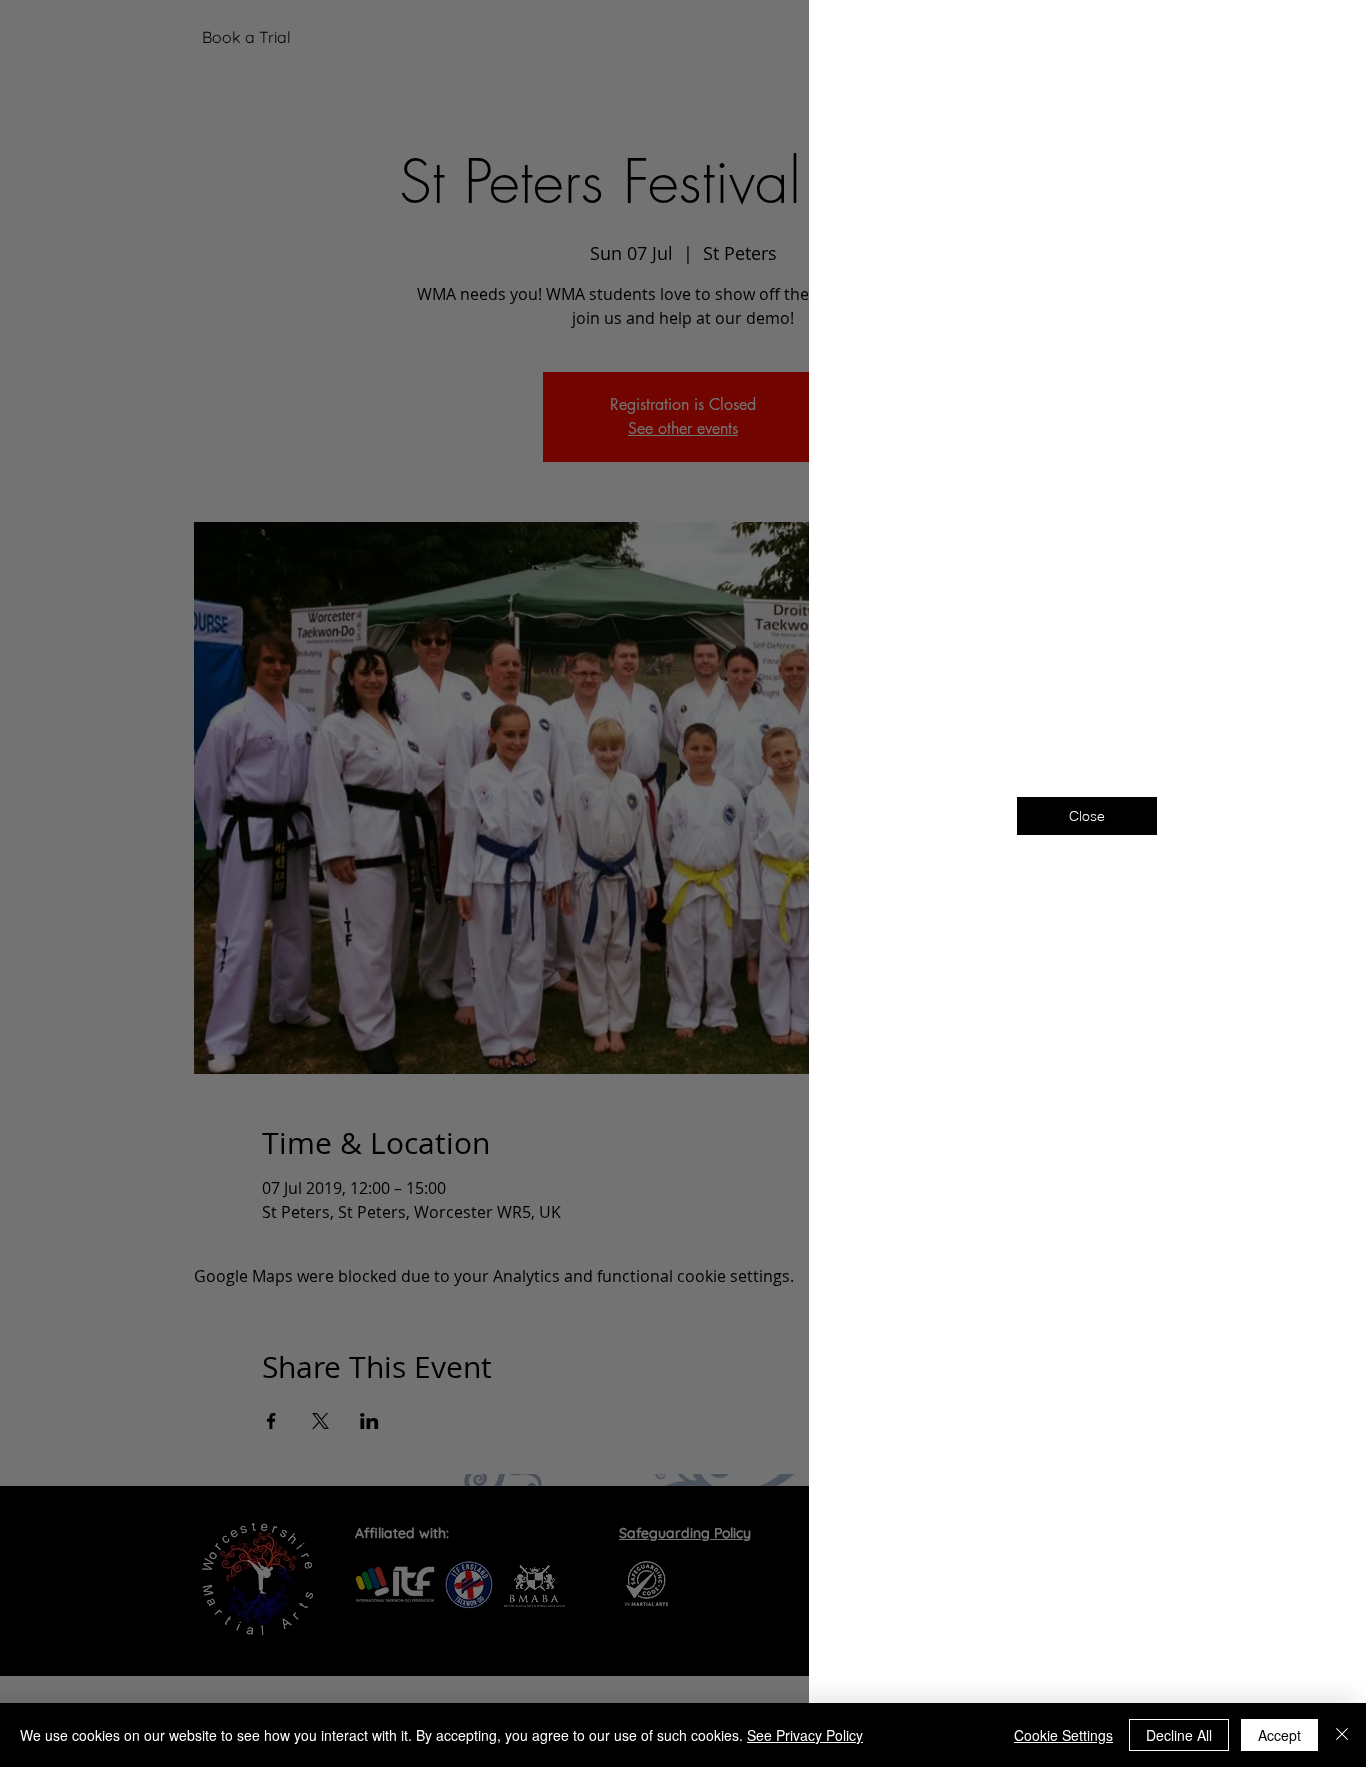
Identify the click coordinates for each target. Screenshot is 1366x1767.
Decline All (1179, 1735)
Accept (1279, 1735)
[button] (1318, 41)
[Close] (1342, 1735)
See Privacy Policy (805, 1735)
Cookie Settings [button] (1063, 1735)
